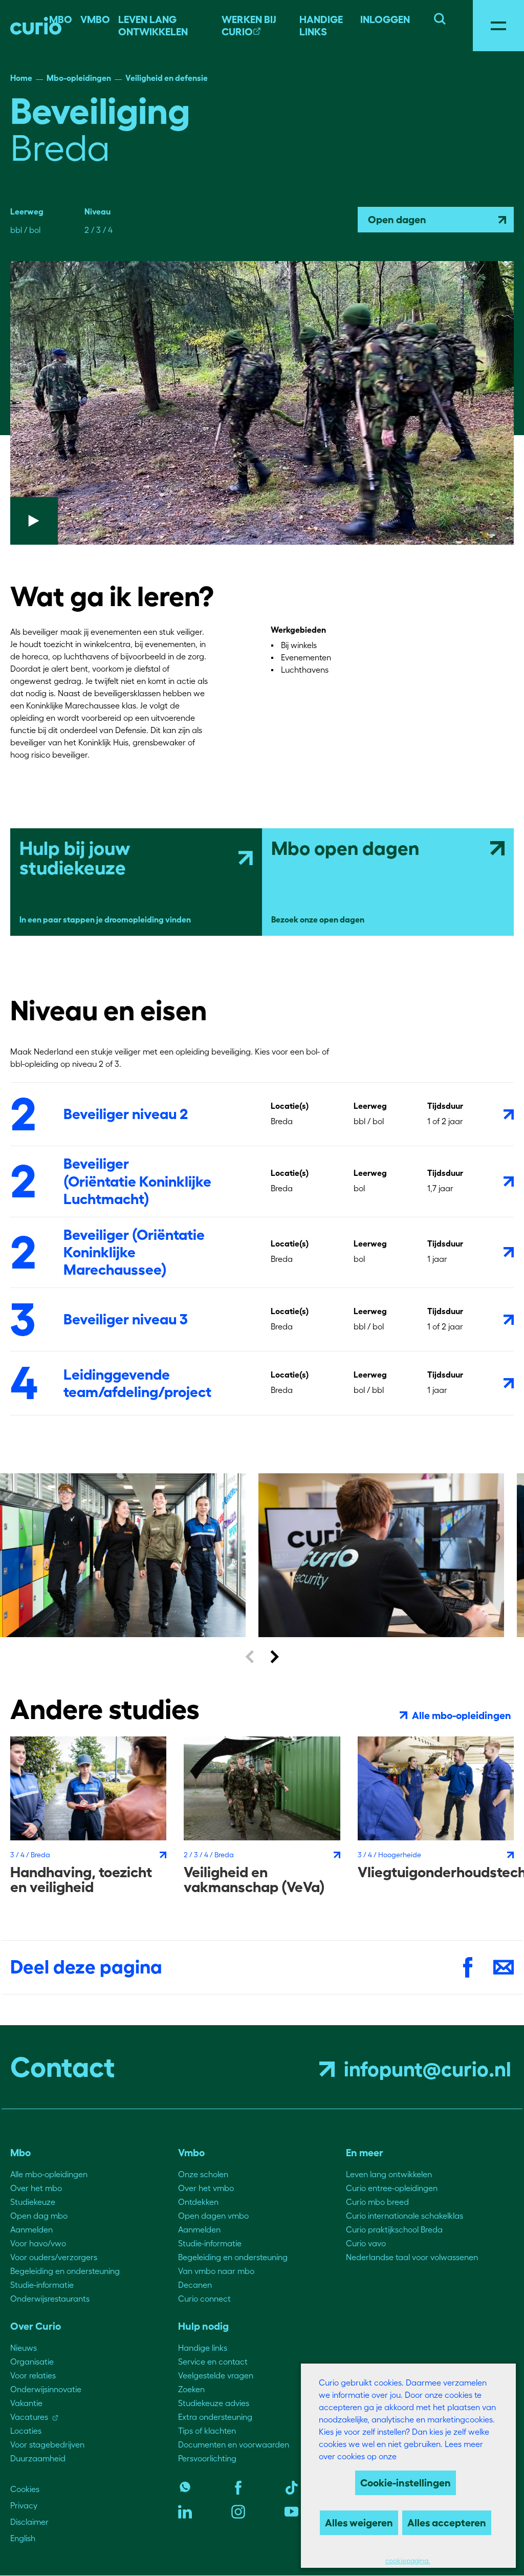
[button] (249, 1656)
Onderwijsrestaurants (50, 2299)
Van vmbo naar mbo (216, 2271)
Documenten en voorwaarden (234, 2444)
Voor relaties (33, 2375)
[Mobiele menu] (498, 26)
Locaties (26, 2431)
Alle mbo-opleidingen (49, 2174)
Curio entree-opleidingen (392, 2188)
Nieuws (24, 2348)
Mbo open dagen (345, 848)
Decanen (195, 2285)
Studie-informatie (42, 2285)
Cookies (25, 2489)
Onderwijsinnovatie (46, 2389)
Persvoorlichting (207, 2458)
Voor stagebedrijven (47, 2444)
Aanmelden (31, 2229)
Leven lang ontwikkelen (389, 2174)
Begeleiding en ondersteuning (65, 2271)
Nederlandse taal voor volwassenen (412, 2257)
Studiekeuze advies (214, 2403)
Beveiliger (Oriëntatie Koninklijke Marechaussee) (134, 1252)
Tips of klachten (207, 2431)
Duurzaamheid (38, 2458)
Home (21, 78)
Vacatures (29, 2417)
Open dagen (397, 220)
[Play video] (262, 403)
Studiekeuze (33, 2202)
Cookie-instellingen (406, 2483)
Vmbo (95, 19)
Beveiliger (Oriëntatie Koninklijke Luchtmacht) (137, 1181)
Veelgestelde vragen (216, 2375)
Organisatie (32, 2362)
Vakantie (26, 2403)
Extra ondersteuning (215, 2417)
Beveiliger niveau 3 (126, 1319)
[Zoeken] (440, 17)
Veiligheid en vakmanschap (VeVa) (254, 1880)
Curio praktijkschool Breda (394, 2229)
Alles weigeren (359, 2523)
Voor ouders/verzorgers (54, 2257)
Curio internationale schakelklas (405, 2216)
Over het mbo (36, 2188)
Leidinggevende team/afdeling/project (137, 1383)
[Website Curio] (36, 26)
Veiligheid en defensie (167, 78)
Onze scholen (203, 2174)
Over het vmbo (206, 2188)
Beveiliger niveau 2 (126, 1114)
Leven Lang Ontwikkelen (153, 26)
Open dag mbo (39, 2216)
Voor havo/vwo (38, 2243)
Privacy (24, 2505)
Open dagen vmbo (213, 2216)
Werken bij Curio (249, 26)
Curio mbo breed (377, 2202)
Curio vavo (366, 2243)
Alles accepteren (447, 2523)
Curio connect (204, 2299)
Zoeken (191, 2389)
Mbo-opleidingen (79, 78)
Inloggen (385, 19)
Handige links (321, 26)
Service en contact (213, 2362)
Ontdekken (198, 2202)
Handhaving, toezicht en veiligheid (81, 1880)
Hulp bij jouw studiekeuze (75, 858)
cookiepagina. (408, 2561)
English (23, 2538)
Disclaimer (29, 2522)
